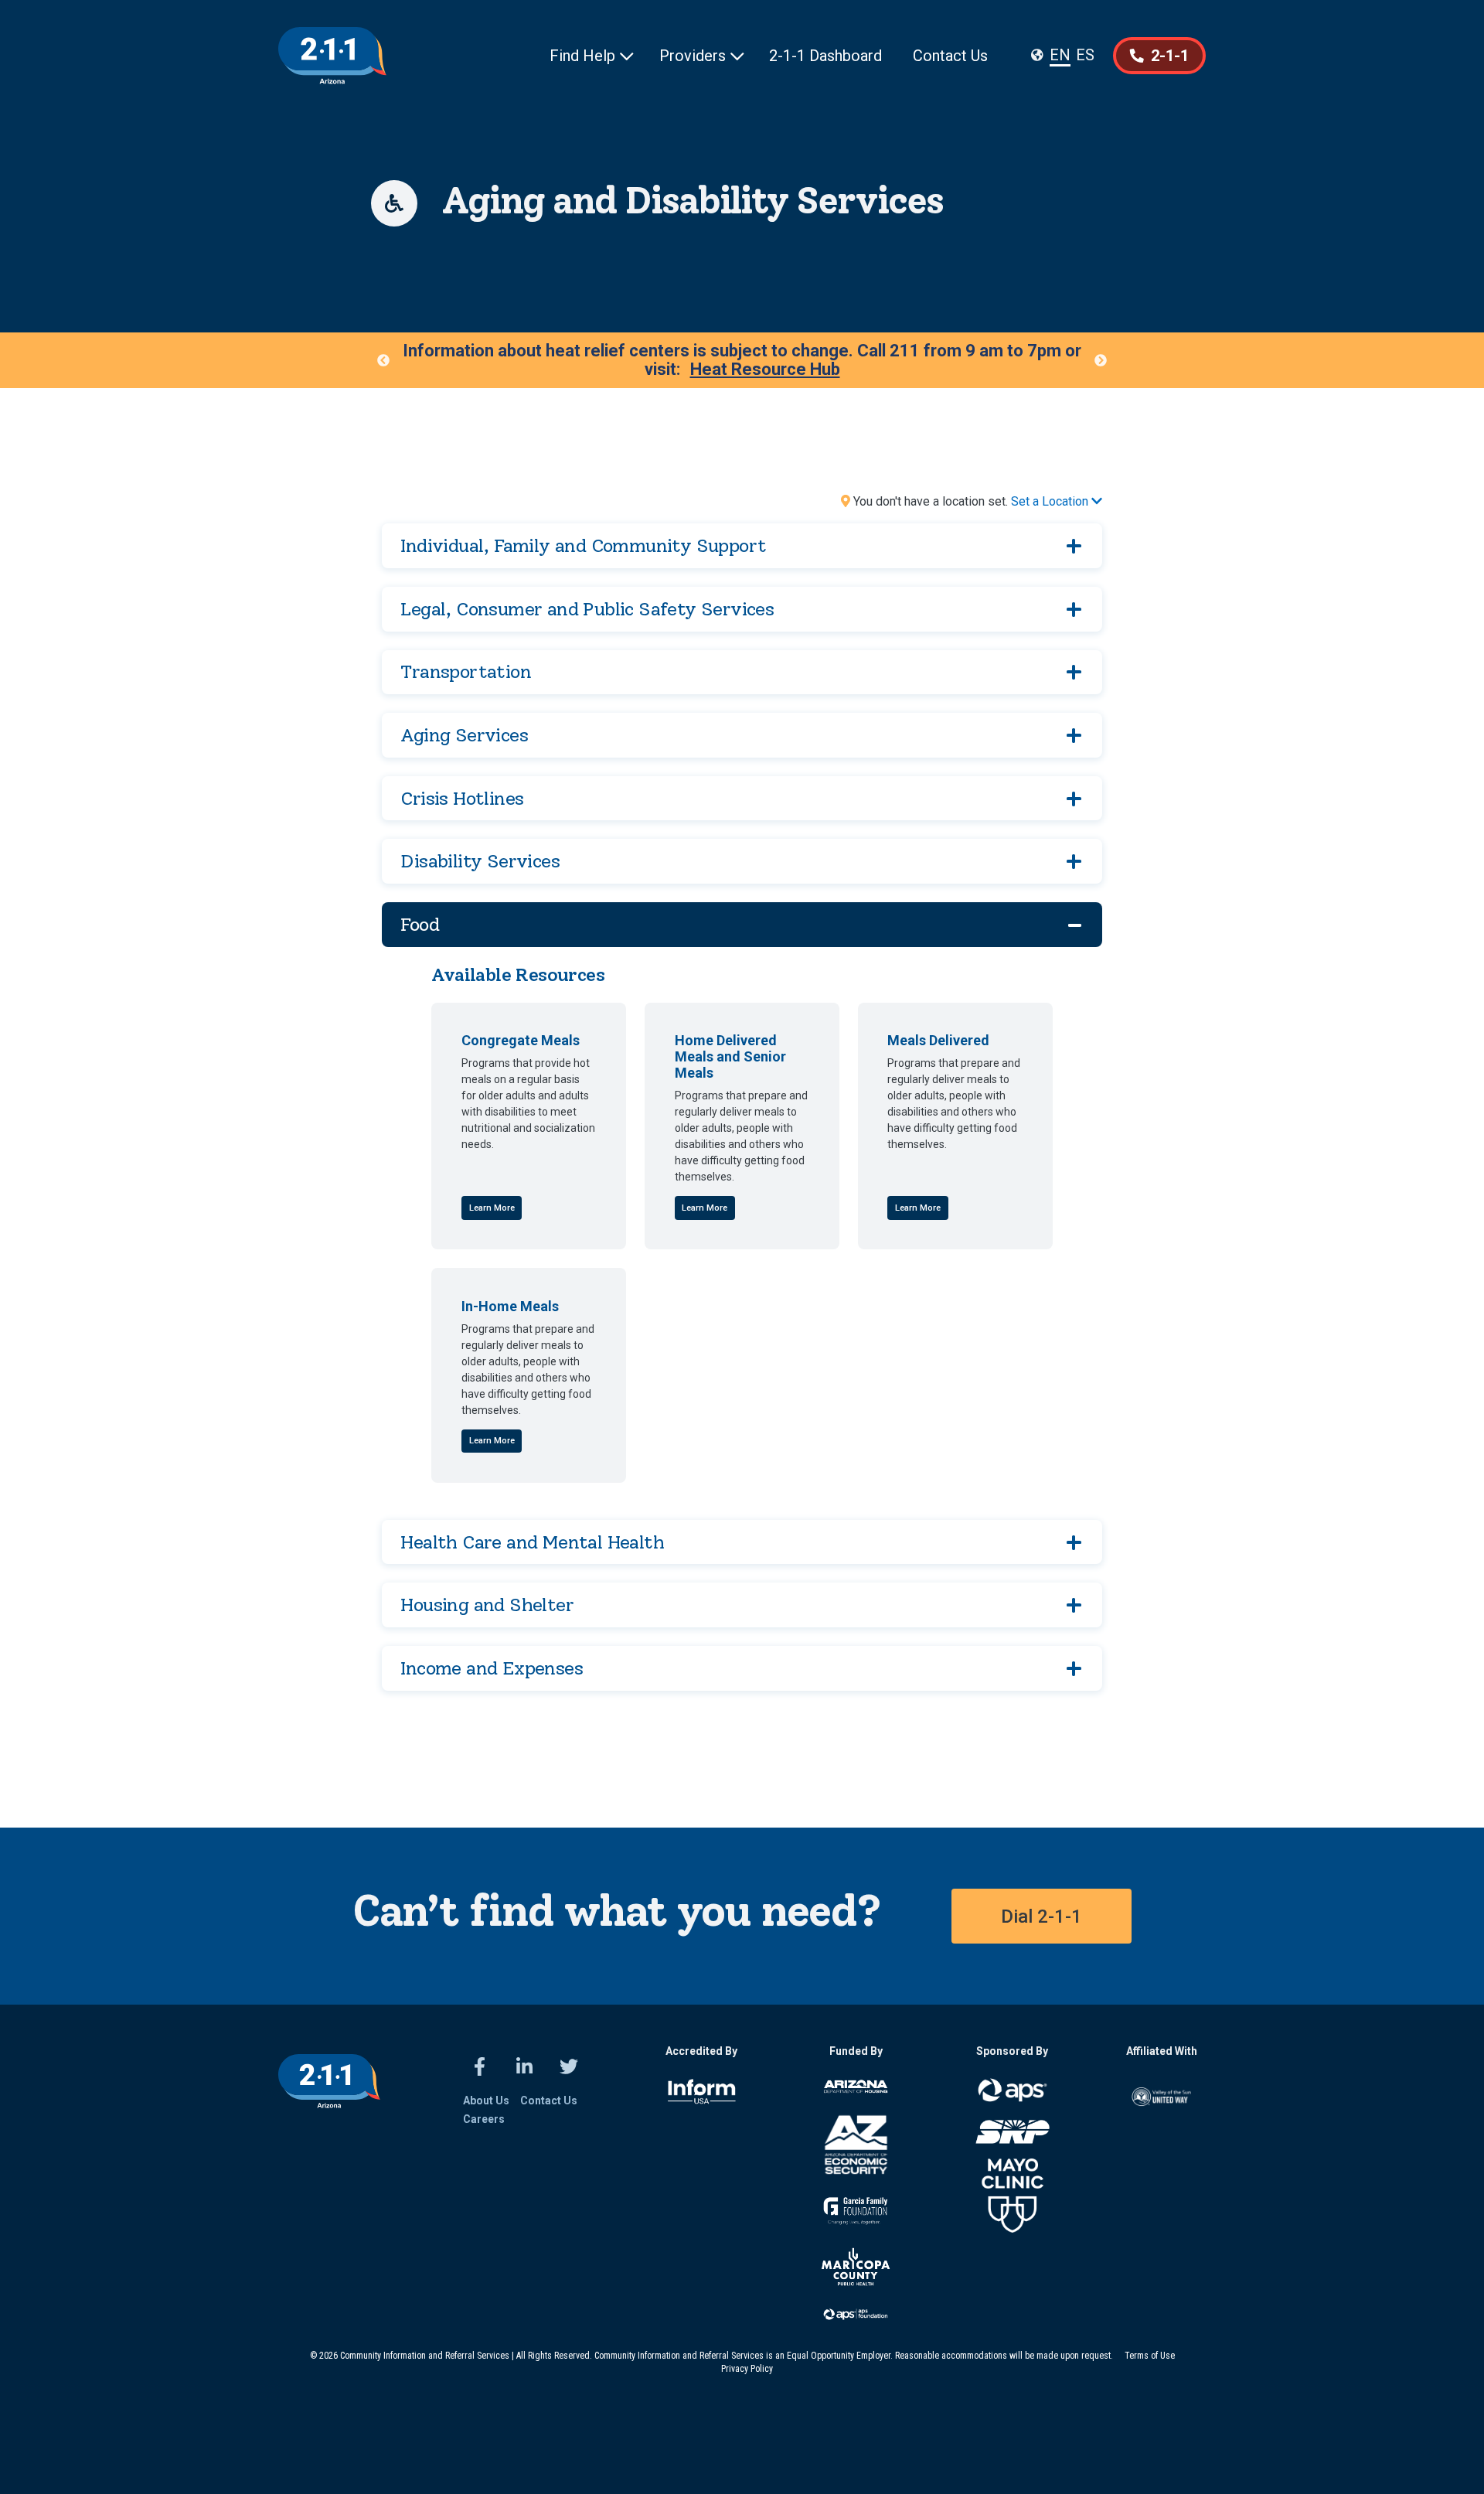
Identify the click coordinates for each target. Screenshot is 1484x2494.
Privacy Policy (747, 2369)
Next (1101, 360)
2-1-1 (1159, 56)
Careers (484, 2119)
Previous (383, 360)
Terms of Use (1150, 2356)
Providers (702, 56)
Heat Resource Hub (765, 370)
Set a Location (1057, 501)
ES (1085, 55)
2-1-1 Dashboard (825, 56)
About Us (486, 2100)
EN (1060, 55)
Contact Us (950, 56)
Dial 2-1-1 (1042, 1916)
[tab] (742, 546)
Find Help (592, 56)
